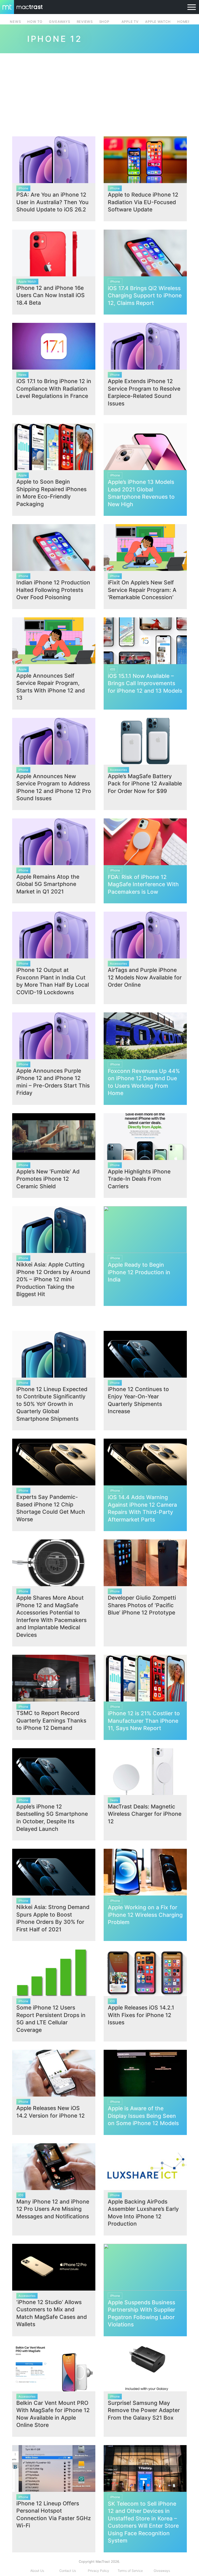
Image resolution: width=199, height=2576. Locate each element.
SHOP (104, 22)
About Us (37, 2571)
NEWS (15, 22)
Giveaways (162, 2571)
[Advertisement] (99, 93)
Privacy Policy (98, 2571)
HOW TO (35, 22)
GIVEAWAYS (60, 22)
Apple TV (130, 22)
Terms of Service (130, 2571)
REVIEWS (85, 22)
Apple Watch (158, 22)
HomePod (186, 22)
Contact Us (68, 2571)
